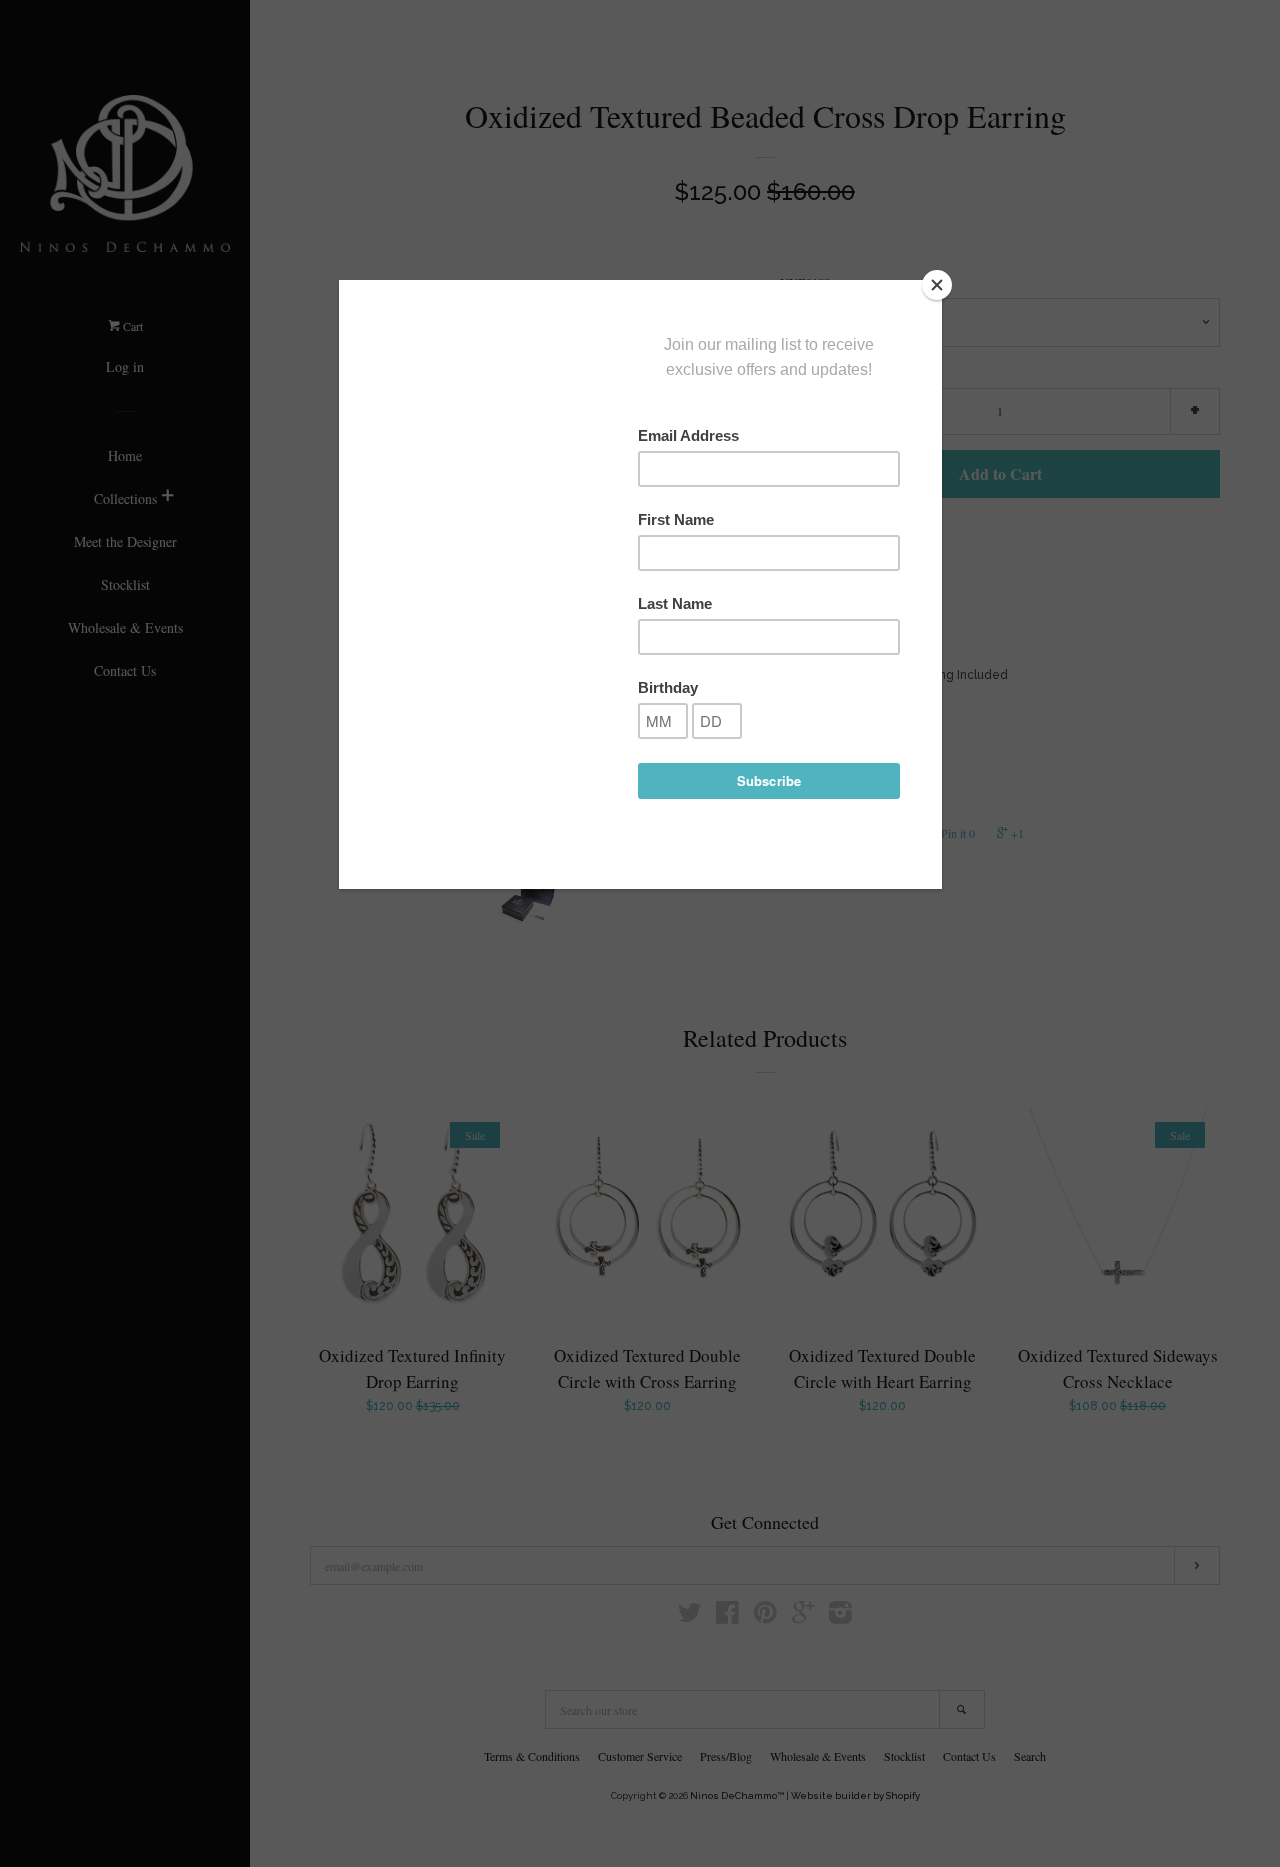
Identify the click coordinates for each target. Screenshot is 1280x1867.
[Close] (937, 285)
